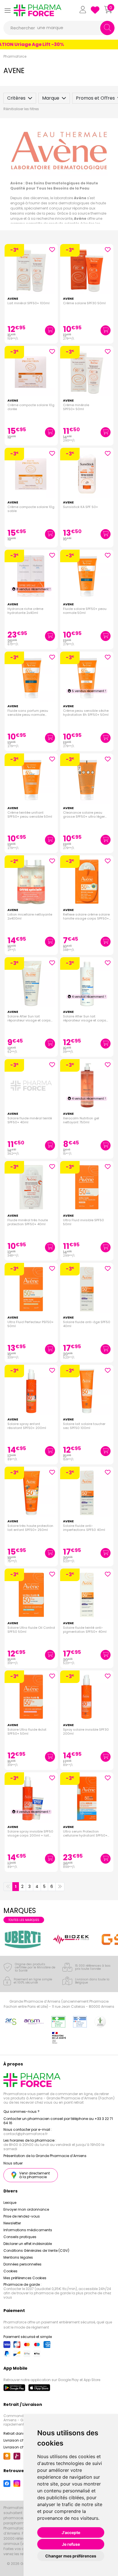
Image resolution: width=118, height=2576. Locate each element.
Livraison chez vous (20, 2440)
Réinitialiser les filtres (21, 109)
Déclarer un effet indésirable (28, 2244)
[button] (7, 10)
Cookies (10, 2271)
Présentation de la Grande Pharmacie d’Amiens (45, 2156)
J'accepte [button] (71, 2532)
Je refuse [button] (71, 2544)
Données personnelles (22, 2264)
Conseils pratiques (20, 2237)
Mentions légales (18, 2257)
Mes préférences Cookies (25, 2278)
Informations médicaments (28, 2230)
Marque (51, 98)
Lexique (10, 2203)
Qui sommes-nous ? (21, 2112)
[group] (23, 1939)
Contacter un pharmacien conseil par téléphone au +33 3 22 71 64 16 (58, 2121)
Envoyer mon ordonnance (26, 2209)
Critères (16, 98)
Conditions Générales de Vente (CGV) (36, 2251)
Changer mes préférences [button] (71, 2556)
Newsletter (12, 2223)
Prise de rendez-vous (22, 2216)
